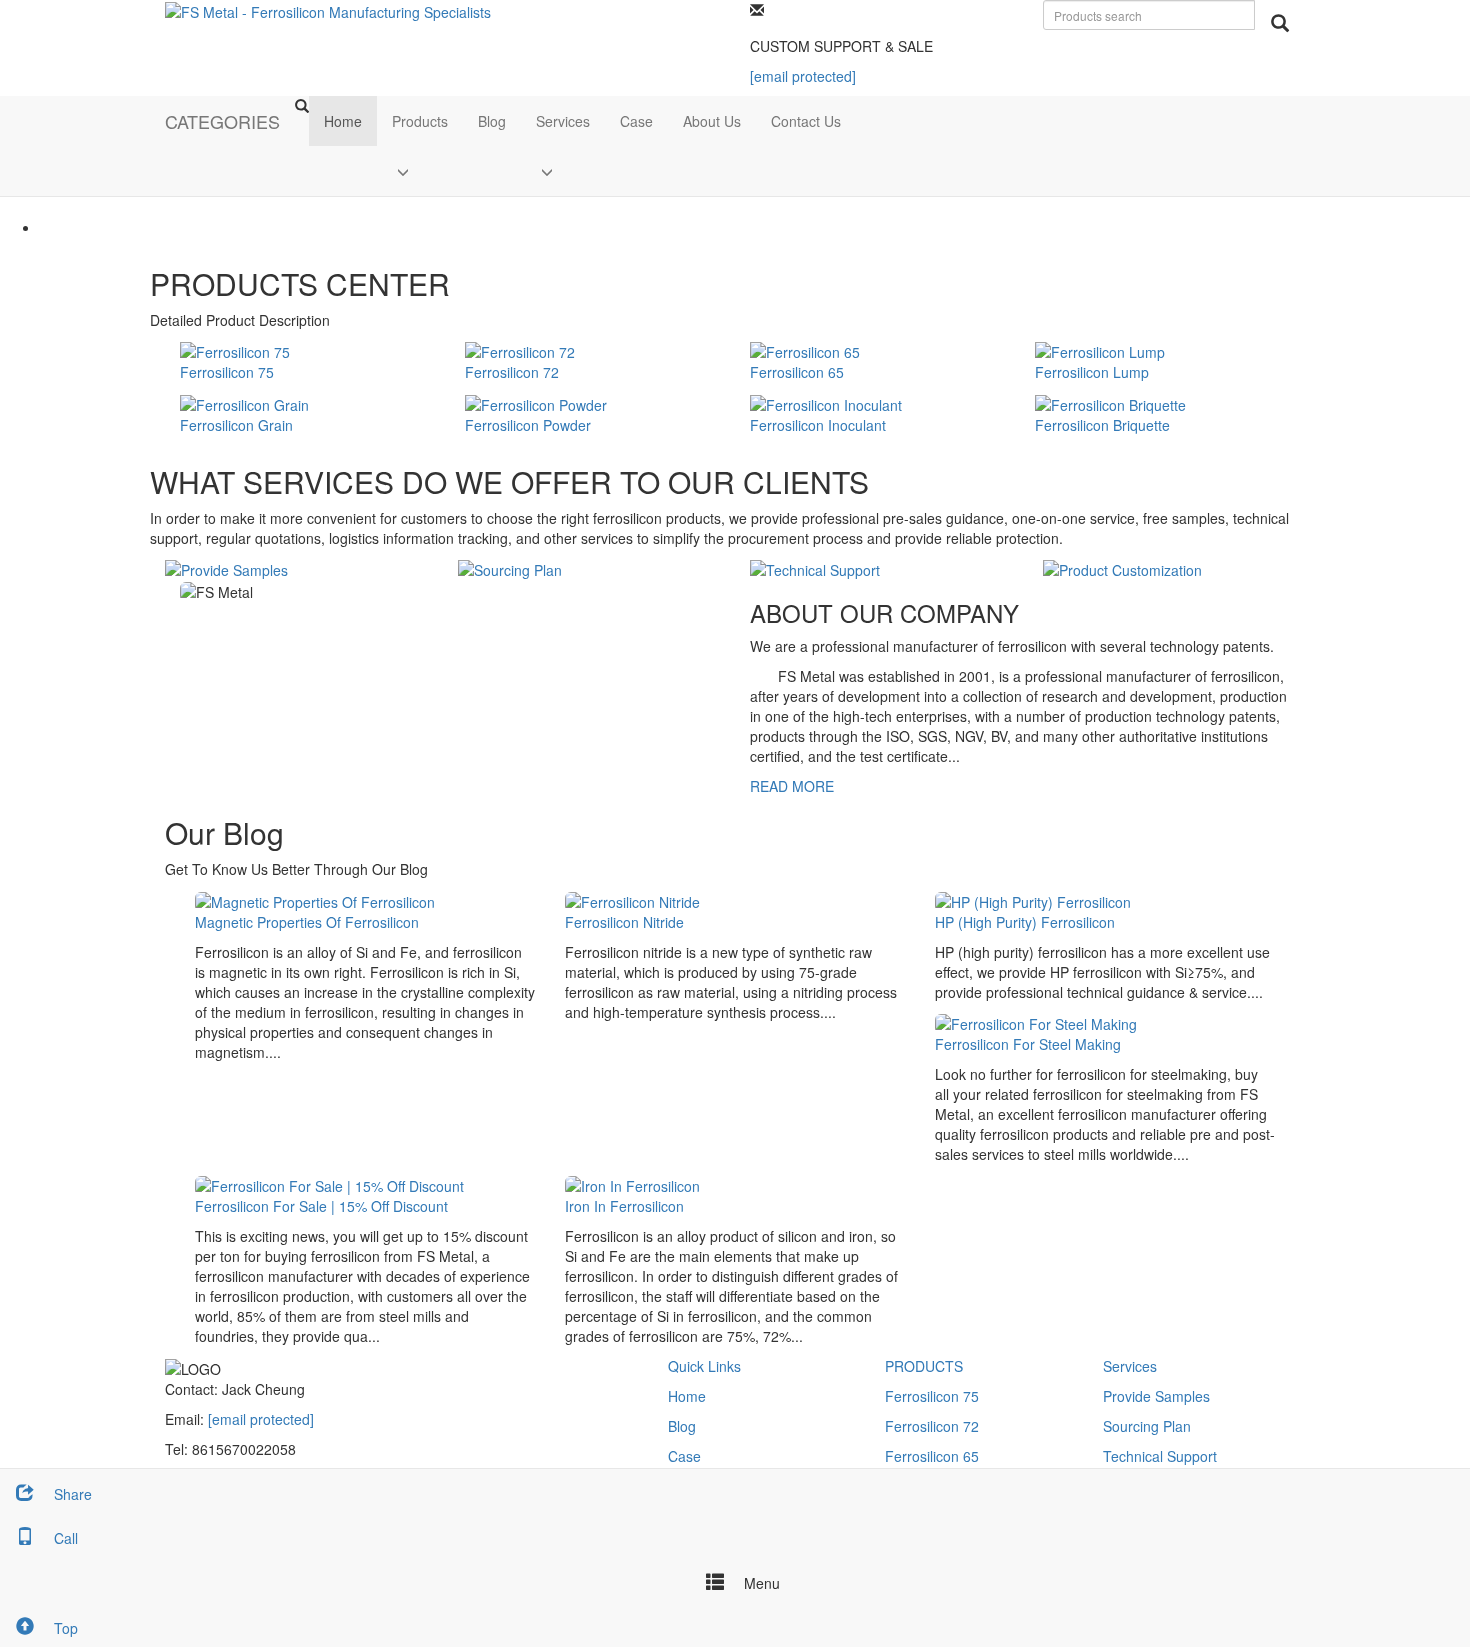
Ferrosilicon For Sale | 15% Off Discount (321, 1206)
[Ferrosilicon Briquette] (1110, 402)
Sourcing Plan (1147, 1426)
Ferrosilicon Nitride (624, 922)
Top (64, 1628)
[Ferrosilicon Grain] (244, 402)
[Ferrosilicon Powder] (536, 402)
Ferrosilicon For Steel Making (1028, 1044)
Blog (492, 121)
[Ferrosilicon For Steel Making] (1036, 1022)
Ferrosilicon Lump (1092, 372)
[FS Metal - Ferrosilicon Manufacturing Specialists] (328, 10)
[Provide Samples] (226, 568)
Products (420, 121)
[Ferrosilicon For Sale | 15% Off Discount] (329, 1184)
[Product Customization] (1122, 568)
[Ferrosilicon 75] (235, 350)
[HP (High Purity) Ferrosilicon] (1033, 899)
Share (71, 1494)
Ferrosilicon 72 (512, 372)
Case (636, 121)
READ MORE (792, 786)
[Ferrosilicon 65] (805, 350)
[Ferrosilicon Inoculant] (826, 402)
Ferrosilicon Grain (236, 425)
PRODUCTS (924, 1366)
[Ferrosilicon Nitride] (632, 899)
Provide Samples (1156, 1396)
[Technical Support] (815, 568)
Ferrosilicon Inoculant (818, 425)
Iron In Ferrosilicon (624, 1206)
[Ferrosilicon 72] (520, 350)
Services (563, 121)
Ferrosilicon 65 (797, 372)
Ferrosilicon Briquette (1102, 425)
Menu (760, 1583)
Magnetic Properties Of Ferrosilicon (307, 922)
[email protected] (261, 1419)
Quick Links (704, 1366)
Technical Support (1160, 1456)
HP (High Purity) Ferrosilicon (1025, 922)
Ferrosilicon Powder (528, 425)
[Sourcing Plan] (510, 568)
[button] (420, 171)
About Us (712, 121)
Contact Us (806, 121)
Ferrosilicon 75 (227, 372)
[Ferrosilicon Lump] (1100, 350)
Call (64, 1538)
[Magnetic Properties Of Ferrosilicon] (315, 899)
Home (343, 121)
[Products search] (1280, 23)
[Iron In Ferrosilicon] (632, 1184)
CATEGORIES (222, 121)
